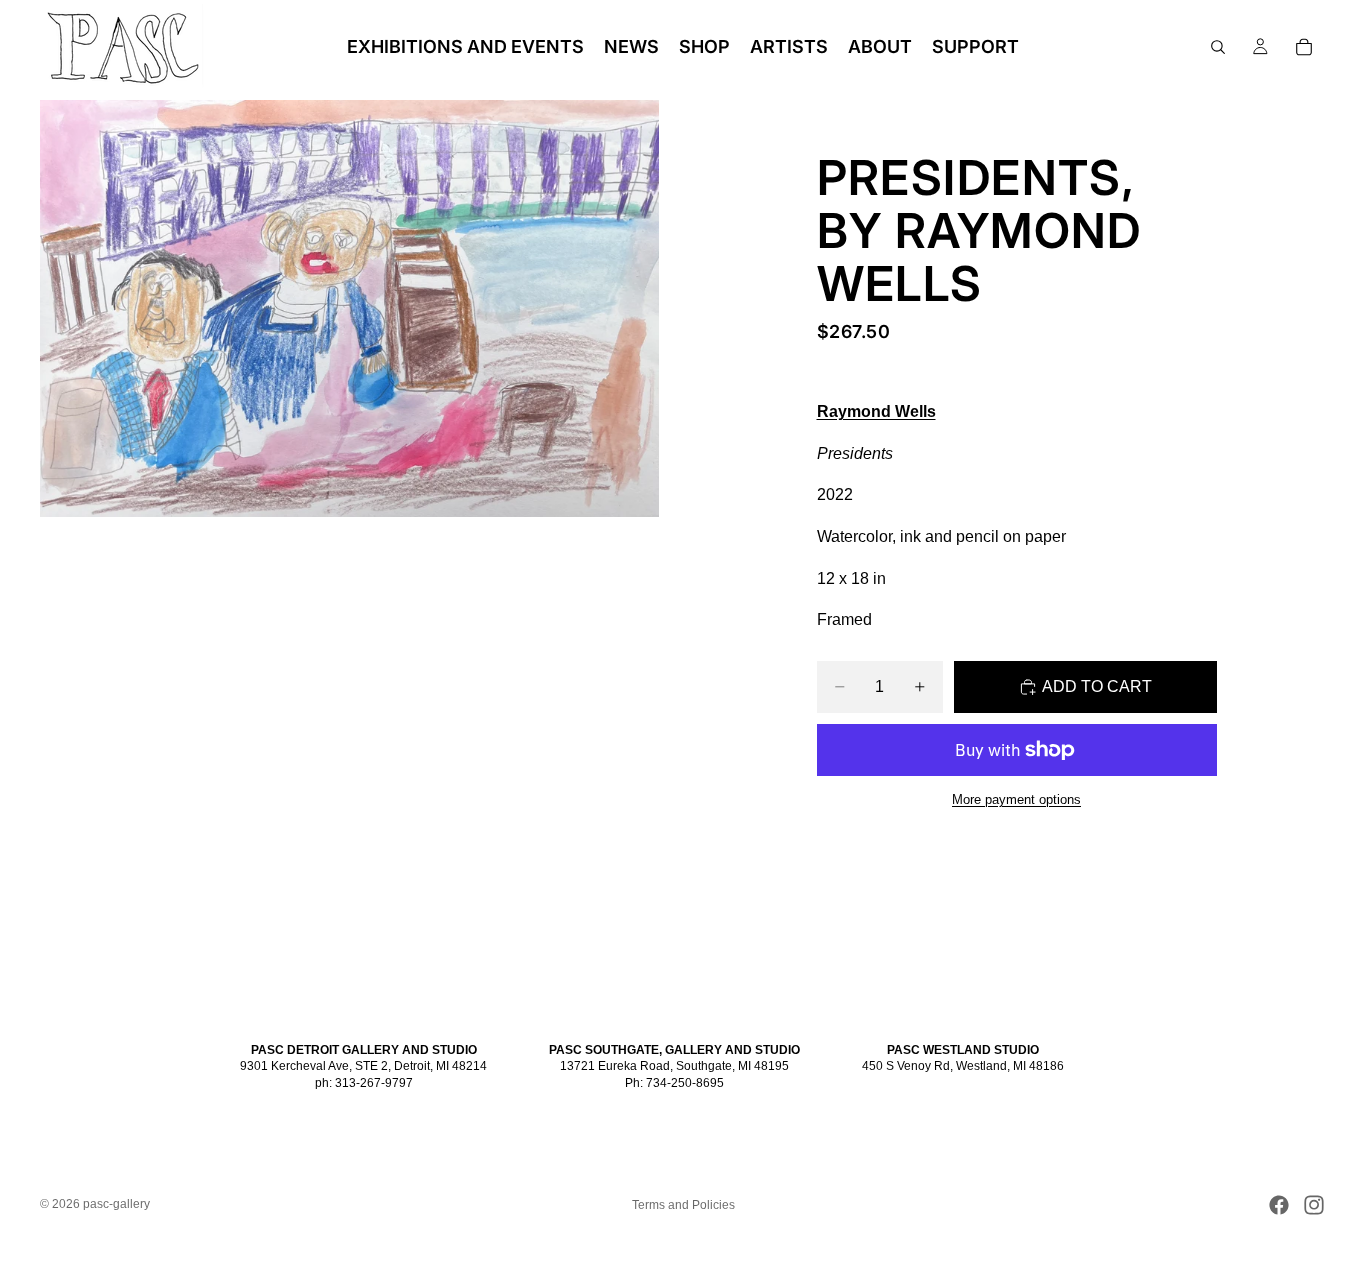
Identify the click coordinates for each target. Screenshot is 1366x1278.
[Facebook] (1279, 1205)
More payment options (1016, 799)
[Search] (1218, 47)
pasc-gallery (116, 1204)
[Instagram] (1314, 1205)
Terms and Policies (683, 1205)
